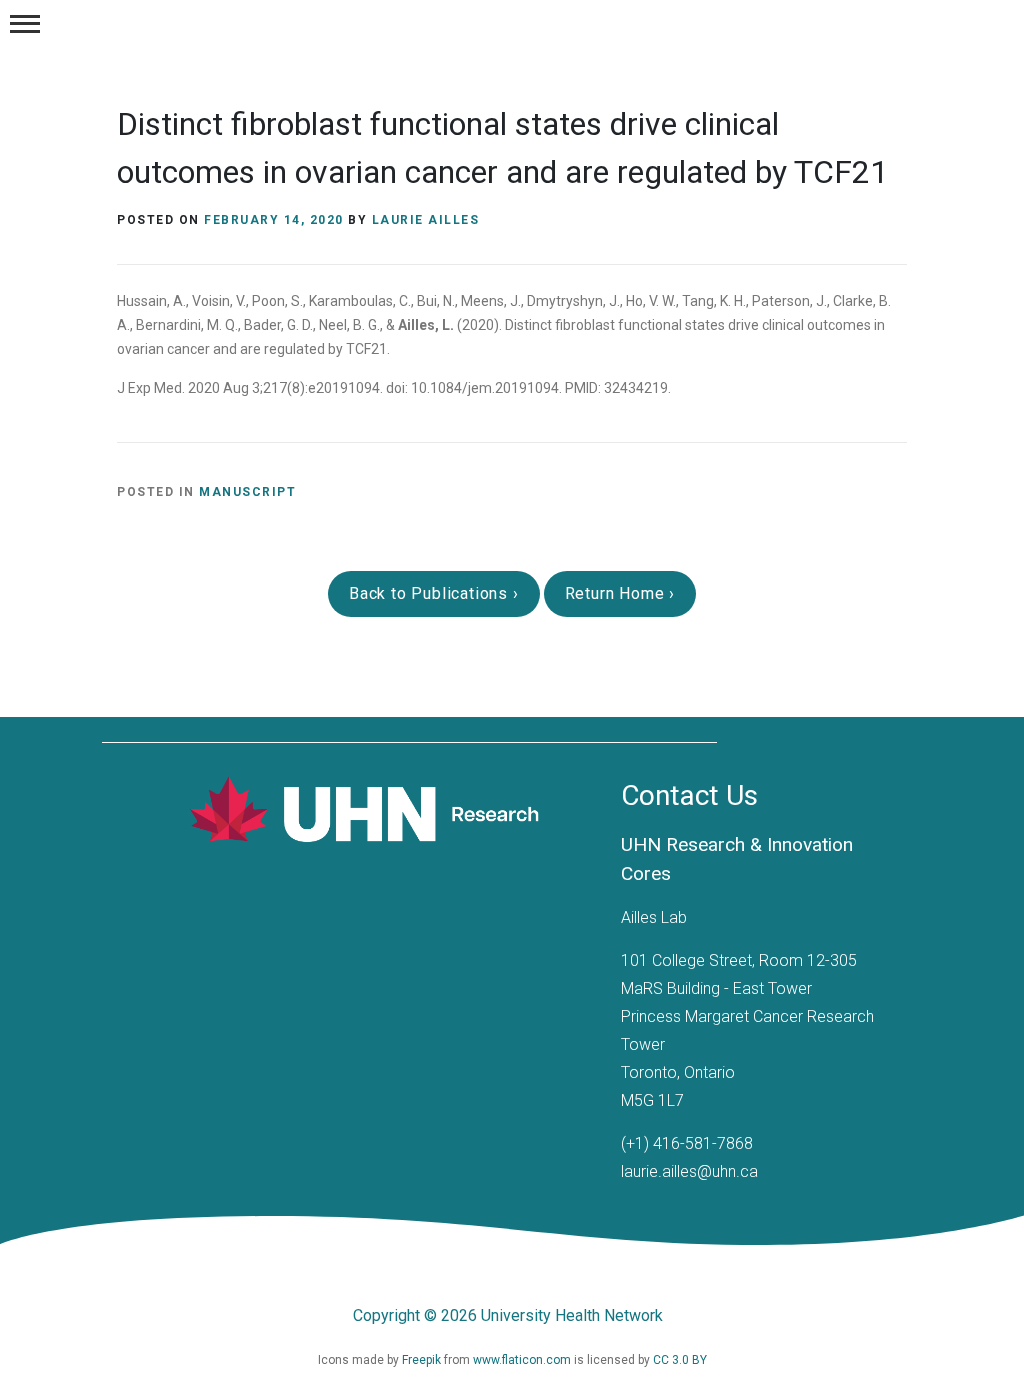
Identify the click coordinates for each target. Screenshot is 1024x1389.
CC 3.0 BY (680, 1360)
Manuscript (247, 492)
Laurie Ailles (426, 220)
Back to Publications (431, 593)
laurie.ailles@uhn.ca (689, 1171)
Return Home (617, 593)
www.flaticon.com (523, 1360)
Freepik (423, 1360)
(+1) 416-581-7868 (687, 1143)
